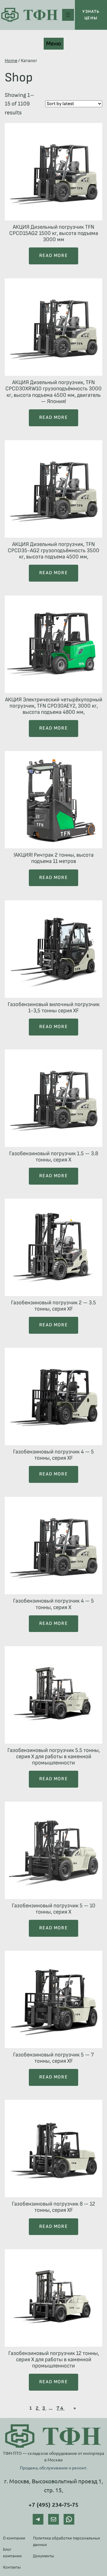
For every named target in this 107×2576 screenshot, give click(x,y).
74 (60, 2408)
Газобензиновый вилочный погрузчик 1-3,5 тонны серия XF (54, 1008)
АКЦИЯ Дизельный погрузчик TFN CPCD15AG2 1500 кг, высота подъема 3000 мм (54, 233)
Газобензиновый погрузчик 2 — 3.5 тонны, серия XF (53, 1306)
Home (11, 61)
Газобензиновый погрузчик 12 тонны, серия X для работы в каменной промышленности (54, 2360)
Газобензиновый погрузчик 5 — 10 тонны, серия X (54, 1909)
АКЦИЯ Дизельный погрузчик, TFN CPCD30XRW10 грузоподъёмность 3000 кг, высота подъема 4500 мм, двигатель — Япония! (53, 392)
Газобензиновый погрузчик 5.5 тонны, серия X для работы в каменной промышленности (54, 1757)
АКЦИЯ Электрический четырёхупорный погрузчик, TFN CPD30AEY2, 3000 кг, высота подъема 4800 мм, (54, 706)
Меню (54, 44)
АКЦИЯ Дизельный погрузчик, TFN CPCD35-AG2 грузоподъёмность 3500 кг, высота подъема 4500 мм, (53, 551)
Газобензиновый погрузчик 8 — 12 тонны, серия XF (53, 2207)
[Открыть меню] (68, 15)
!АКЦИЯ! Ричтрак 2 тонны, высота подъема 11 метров (54, 858)
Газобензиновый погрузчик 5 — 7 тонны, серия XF (53, 2058)
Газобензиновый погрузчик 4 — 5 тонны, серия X (53, 1604)
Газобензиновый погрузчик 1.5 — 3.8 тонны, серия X (54, 1157)
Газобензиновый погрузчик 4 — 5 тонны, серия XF (53, 1455)
